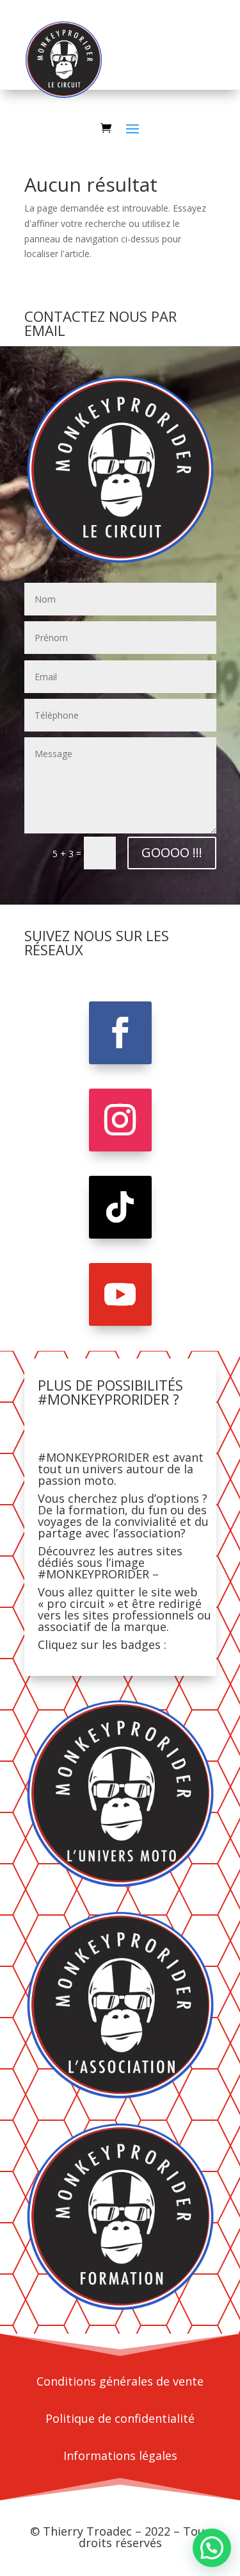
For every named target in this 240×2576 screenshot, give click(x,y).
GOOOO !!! (172, 852)
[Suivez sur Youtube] (120, 1294)
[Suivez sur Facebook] (120, 1033)
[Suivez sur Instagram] (120, 1120)
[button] (212, 2548)
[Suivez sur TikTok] (120, 1207)
